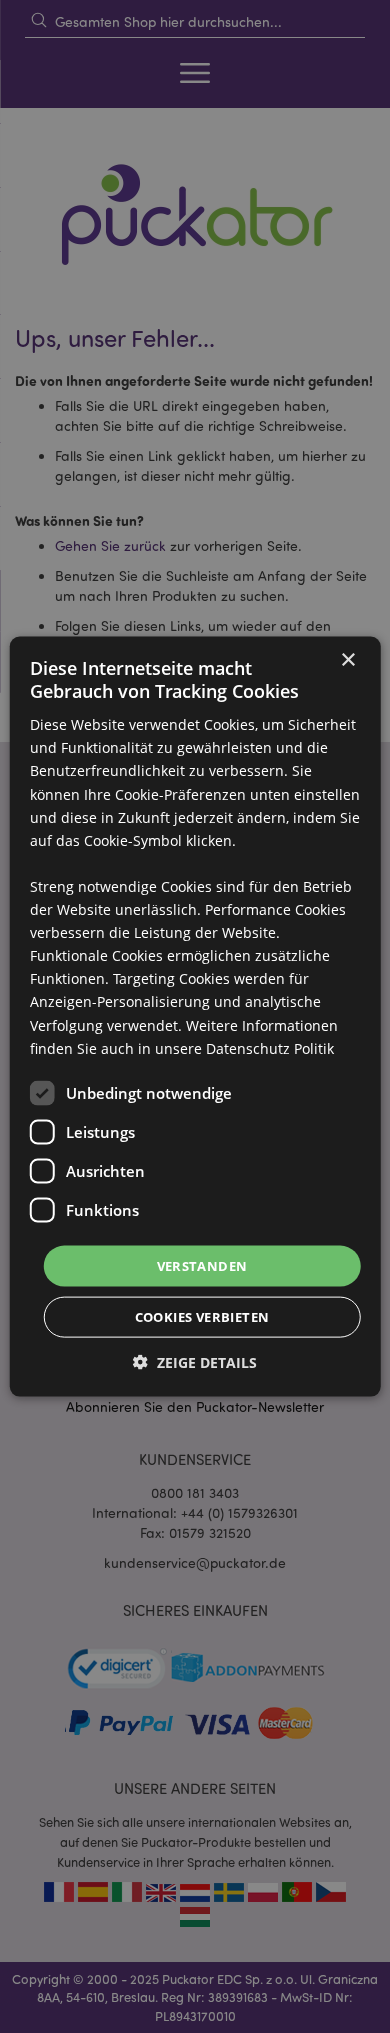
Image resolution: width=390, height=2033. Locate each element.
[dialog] (195, 1016)
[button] (195, 1362)
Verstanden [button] (202, 1265)
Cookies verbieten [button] (202, 1317)
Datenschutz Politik (270, 1047)
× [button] (347, 659)
